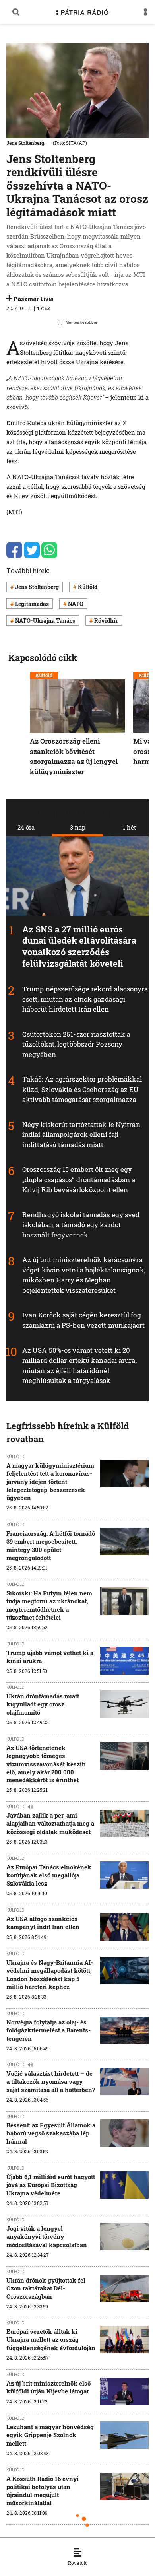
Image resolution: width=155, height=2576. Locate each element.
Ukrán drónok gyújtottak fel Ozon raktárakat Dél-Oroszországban (46, 2288)
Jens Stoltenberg (37, 587)
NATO (76, 604)
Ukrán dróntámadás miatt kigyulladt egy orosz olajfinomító (43, 1704)
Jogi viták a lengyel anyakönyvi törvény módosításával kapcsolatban (47, 2237)
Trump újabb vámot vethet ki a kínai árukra (50, 1657)
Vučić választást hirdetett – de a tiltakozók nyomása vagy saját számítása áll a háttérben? (51, 2082)
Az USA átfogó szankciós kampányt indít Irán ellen (43, 1923)
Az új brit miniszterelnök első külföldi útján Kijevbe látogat (48, 2387)
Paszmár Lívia (34, 299)
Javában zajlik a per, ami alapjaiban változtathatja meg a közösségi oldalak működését (50, 1823)
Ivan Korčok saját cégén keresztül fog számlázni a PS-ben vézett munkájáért (84, 1320)
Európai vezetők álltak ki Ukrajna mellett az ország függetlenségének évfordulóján (51, 2340)
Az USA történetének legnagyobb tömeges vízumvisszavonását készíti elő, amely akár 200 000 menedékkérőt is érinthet (46, 1764)
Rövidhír (106, 621)
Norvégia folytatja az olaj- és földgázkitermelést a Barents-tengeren (48, 2030)
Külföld (88, 587)
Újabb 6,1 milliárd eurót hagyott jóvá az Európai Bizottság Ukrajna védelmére (51, 2185)
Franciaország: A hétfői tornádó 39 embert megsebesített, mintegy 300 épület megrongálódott (51, 1545)
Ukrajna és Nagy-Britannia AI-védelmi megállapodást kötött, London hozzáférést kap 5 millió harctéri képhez (50, 1975)
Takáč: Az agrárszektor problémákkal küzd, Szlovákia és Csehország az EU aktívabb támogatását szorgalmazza (82, 1089)
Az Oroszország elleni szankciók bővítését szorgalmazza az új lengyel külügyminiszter (74, 757)
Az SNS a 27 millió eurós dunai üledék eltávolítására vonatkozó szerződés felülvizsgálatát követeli (79, 946)
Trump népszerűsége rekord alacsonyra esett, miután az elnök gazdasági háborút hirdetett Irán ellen (85, 999)
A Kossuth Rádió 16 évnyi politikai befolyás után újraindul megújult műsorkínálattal (43, 2491)
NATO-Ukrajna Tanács (45, 621)
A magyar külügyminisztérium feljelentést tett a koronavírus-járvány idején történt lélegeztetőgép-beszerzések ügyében (50, 1481)
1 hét (129, 827)
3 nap (78, 827)
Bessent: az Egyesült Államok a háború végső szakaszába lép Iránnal (51, 2133)
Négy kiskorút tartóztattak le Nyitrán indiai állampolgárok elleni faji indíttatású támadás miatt (81, 1135)
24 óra (26, 827)
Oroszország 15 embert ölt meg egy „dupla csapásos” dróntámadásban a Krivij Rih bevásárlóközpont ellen (79, 1179)
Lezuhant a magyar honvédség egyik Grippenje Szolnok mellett (50, 2435)
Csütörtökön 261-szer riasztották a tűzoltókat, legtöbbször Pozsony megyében (76, 1044)
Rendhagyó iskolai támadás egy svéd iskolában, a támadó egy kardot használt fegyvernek (81, 1225)
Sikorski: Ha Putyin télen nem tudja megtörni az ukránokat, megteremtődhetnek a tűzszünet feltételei (49, 1605)
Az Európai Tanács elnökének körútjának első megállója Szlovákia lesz (49, 1875)
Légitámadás (32, 604)
